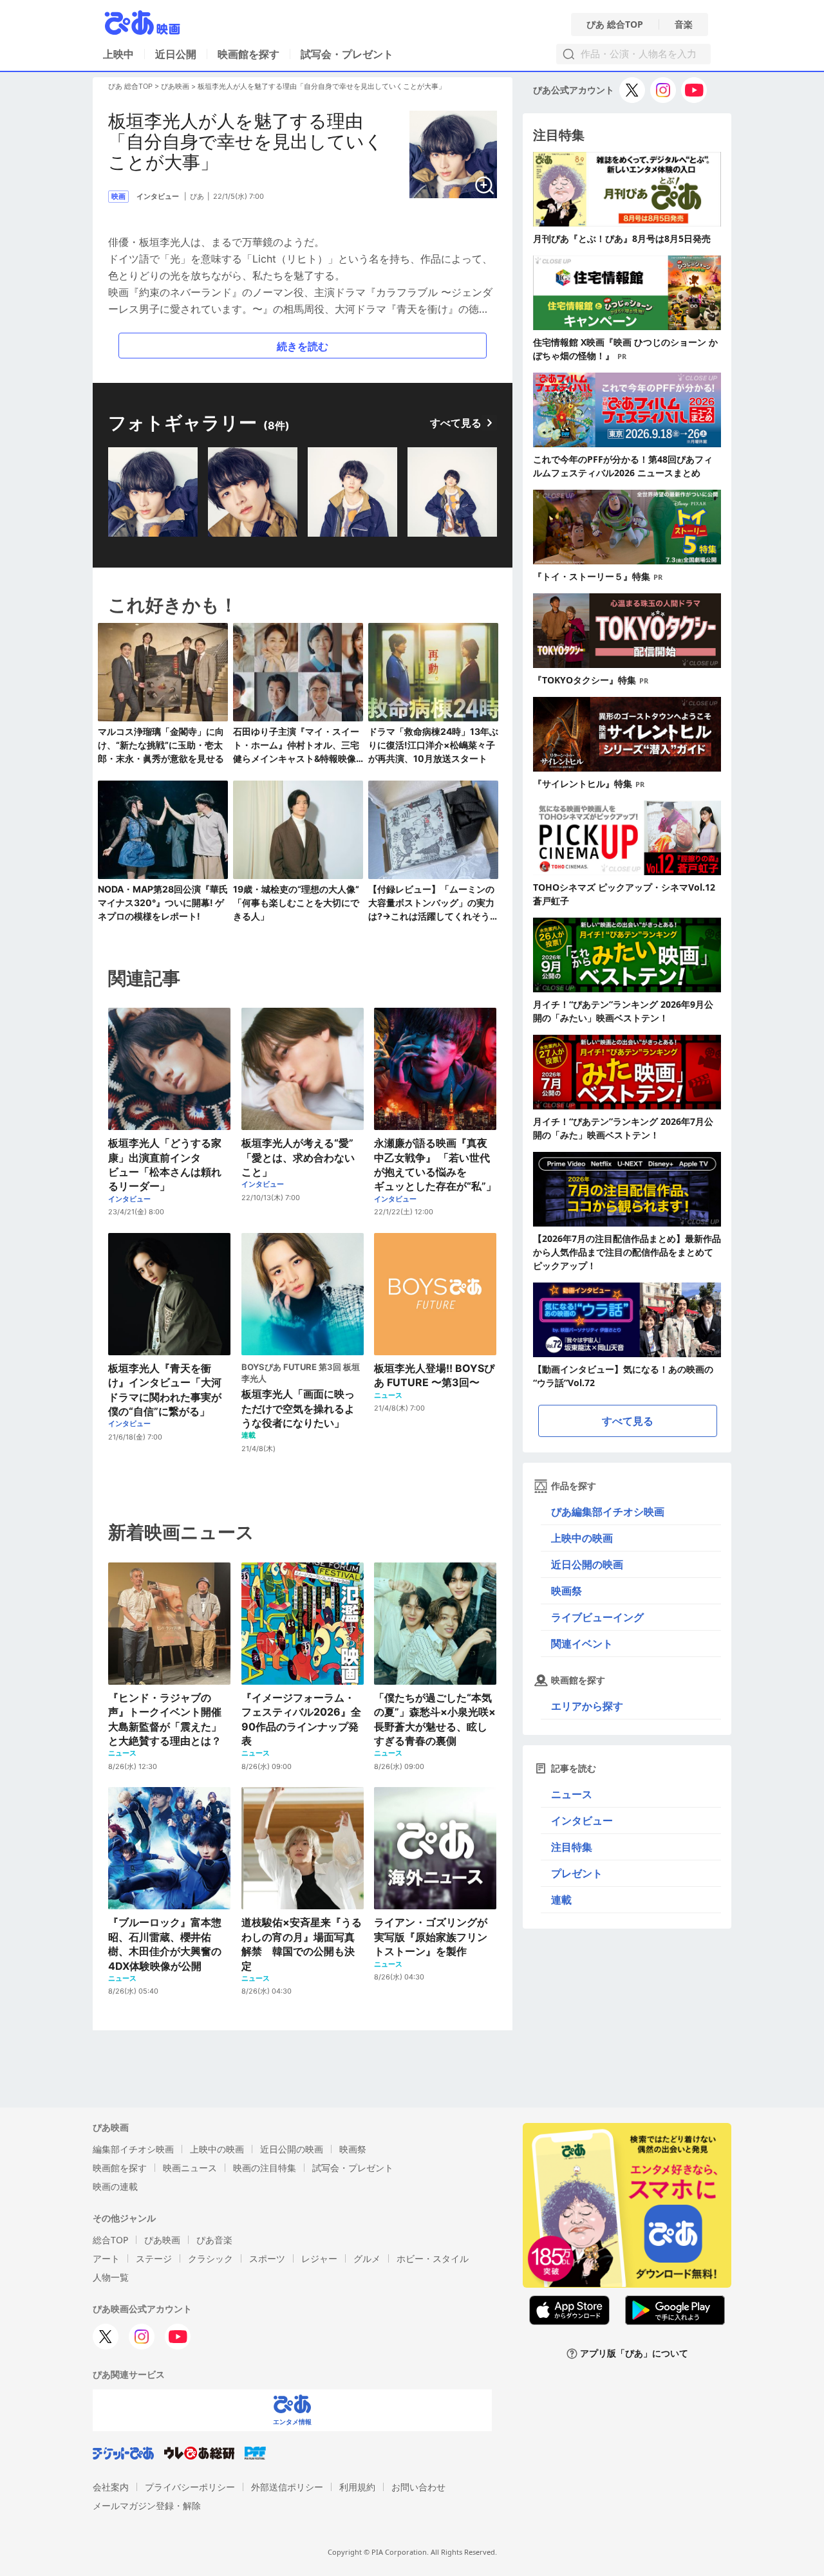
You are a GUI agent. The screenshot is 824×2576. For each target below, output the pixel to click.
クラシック (211, 2258)
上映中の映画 (582, 1538)
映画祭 (566, 1591)
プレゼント (577, 1873)
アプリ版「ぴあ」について (634, 2354)
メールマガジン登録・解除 (147, 2506)
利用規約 (357, 2487)
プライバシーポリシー (190, 2487)
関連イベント (582, 1644)
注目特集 (572, 1847)
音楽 (684, 24)
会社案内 (111, 2487)
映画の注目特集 (265, 2168)
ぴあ (197, 196)
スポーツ (267, 2258)
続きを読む (303, 346)
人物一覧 (111, 2277)
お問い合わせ (418, 2487)
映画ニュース (190, 2168)
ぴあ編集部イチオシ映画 (608, 1512)
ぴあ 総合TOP (615, 24)
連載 (561, 1900)
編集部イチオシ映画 (133, 2149)
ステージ (154, 2258)
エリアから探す (587, 1706)
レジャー (319, 2258)
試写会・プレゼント (347, 54)
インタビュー (582, 1821)
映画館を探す (248, 54)
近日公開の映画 (587, 1564)
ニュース (572, 1794)
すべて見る (456, 423)
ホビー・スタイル (433, 2258)
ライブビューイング (597, 1617)
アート (106, 2258)
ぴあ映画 (175, 86)
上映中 (118, 54)
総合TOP (110, 2240)
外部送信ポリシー (287, 2487)
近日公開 (176, 54)
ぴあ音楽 (214, 2240)
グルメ (367, 2258)
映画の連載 (115, 2186)
